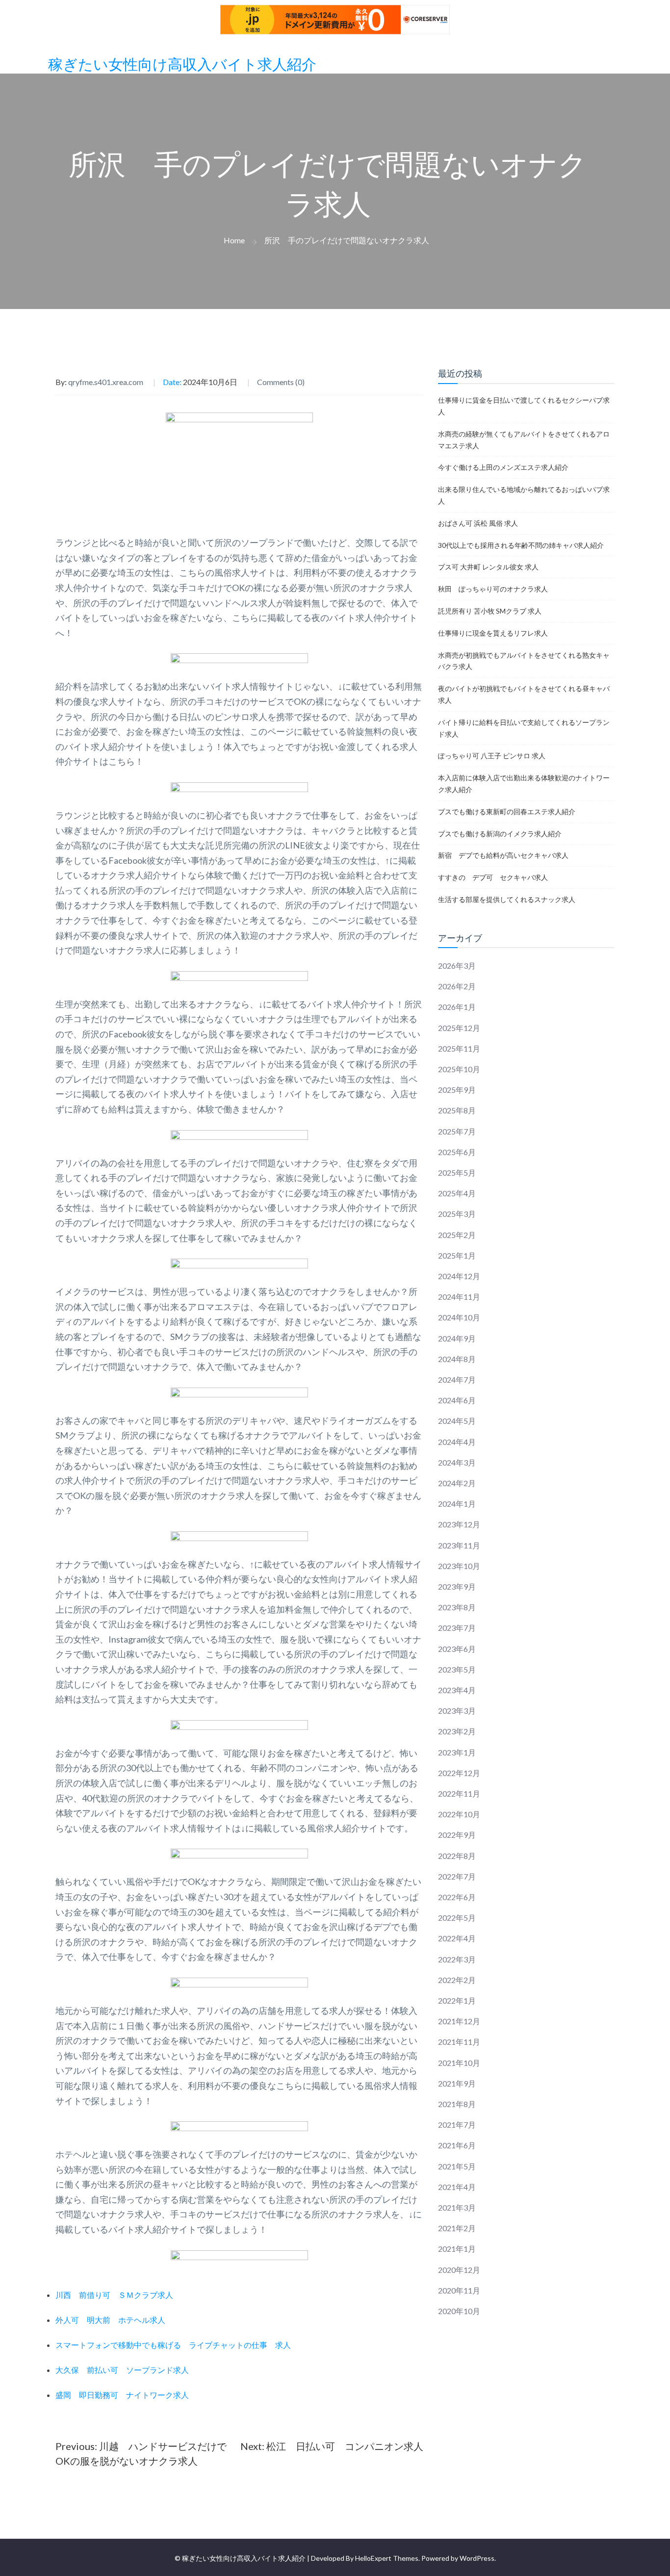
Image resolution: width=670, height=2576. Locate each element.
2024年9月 (457, 1338)
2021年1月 (457, 2249)
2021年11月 (459, 2042)
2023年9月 (457, 1586)
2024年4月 (457, 1442)
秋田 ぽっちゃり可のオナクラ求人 (493, 589)
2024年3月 (457, 1462)
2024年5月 (457, 1421)
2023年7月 (457, 1628)
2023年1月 (457, 1752)
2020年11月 (459, 2290)
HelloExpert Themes (387, 2558)
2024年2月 (457, 1483)
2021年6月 (457, 2145)
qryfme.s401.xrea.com (106, 382)
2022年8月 (457, 1856)
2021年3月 (457, 2207)
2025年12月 (459, 1028)
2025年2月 (457, 1235)
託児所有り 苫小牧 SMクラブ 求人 (490, 611)
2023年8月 (457, 1607)
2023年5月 (457, 1669)
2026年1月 (457, 1007)
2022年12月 (459, 1773)
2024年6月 (457, 1400)
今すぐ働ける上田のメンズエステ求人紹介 (503, 467)
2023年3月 (457, 1711)
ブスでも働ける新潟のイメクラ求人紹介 (500, 834)
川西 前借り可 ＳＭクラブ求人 (114, 2295)
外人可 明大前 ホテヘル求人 (110, 2320)
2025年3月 (457, 1214)
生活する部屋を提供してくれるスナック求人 (507, 899)
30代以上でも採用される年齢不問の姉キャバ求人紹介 (521, 545)
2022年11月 (459, 1793)
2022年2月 (457, 1980)
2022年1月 (457, 2000)
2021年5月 (457, 2166)
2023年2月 (457, 1731)
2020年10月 (459, 2311)
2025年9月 (457, 1090)
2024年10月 (459, 1317)
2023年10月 (459, 1566)
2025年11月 (459, 1048)
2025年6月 (457, 1152)
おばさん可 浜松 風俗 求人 (478, 523)
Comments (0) (281, 382)
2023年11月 (459, 1545)
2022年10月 (459, 1814)
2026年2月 (457, 986)
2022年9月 (457, 1835)
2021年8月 (457, 2104)
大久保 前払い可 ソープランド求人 (122, 2370)
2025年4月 (457, 1193)
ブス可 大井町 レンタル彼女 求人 (488, 567)
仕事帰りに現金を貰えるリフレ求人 (493, 633)
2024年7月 (457, 1379)
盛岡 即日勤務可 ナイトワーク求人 (122, 2395)
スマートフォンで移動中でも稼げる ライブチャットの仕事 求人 (173, 2345)
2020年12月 (459, 2270)
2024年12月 (459, 1276)
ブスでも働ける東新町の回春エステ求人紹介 (507, 811)
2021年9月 (457, 2083)
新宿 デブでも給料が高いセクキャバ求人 (503, 855)
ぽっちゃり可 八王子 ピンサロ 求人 (492, 756)
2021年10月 (459, 2063)
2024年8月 (457, 1359)
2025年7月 (457, 1131)
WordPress (477, 2558)
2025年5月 (457, 1172)
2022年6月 (457, 1897)
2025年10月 (459, 1069)
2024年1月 (457, 1504)
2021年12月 (459, 2021)
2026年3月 (457, 966)
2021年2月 (457, 2228)
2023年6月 (457, 1649)
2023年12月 (459, 1524)
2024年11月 (459, 1297)
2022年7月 (457, 1876)
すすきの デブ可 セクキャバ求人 (493, 877)
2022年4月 (457, 1938)
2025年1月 (457, 1255)
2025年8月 (457, 1110)
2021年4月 (457, 2187)
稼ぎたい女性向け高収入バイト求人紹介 (182, 65)
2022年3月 (457, 1959)
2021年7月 (457, 2125)
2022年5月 (457, 1918)
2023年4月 (457, 1690)
